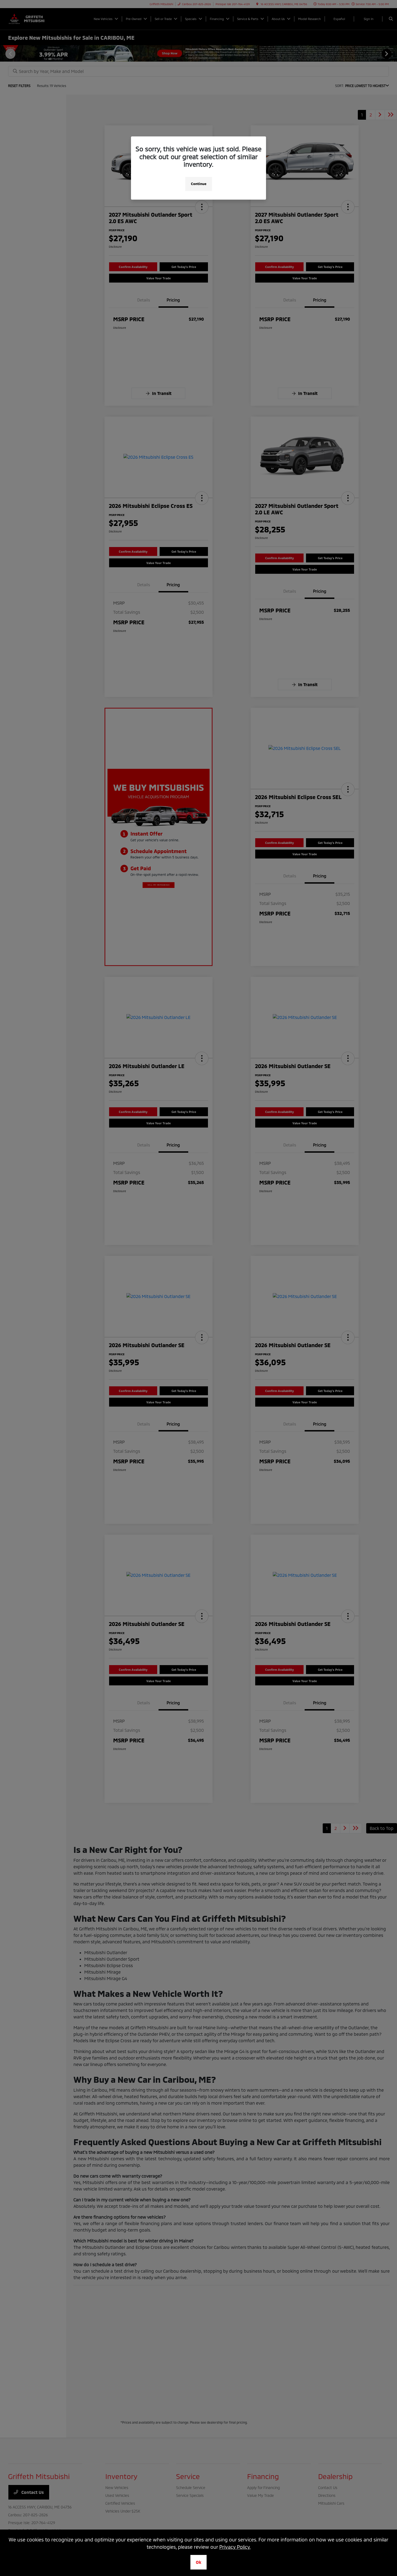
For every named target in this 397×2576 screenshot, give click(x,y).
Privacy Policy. (235, 2547)
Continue (199, 184)
